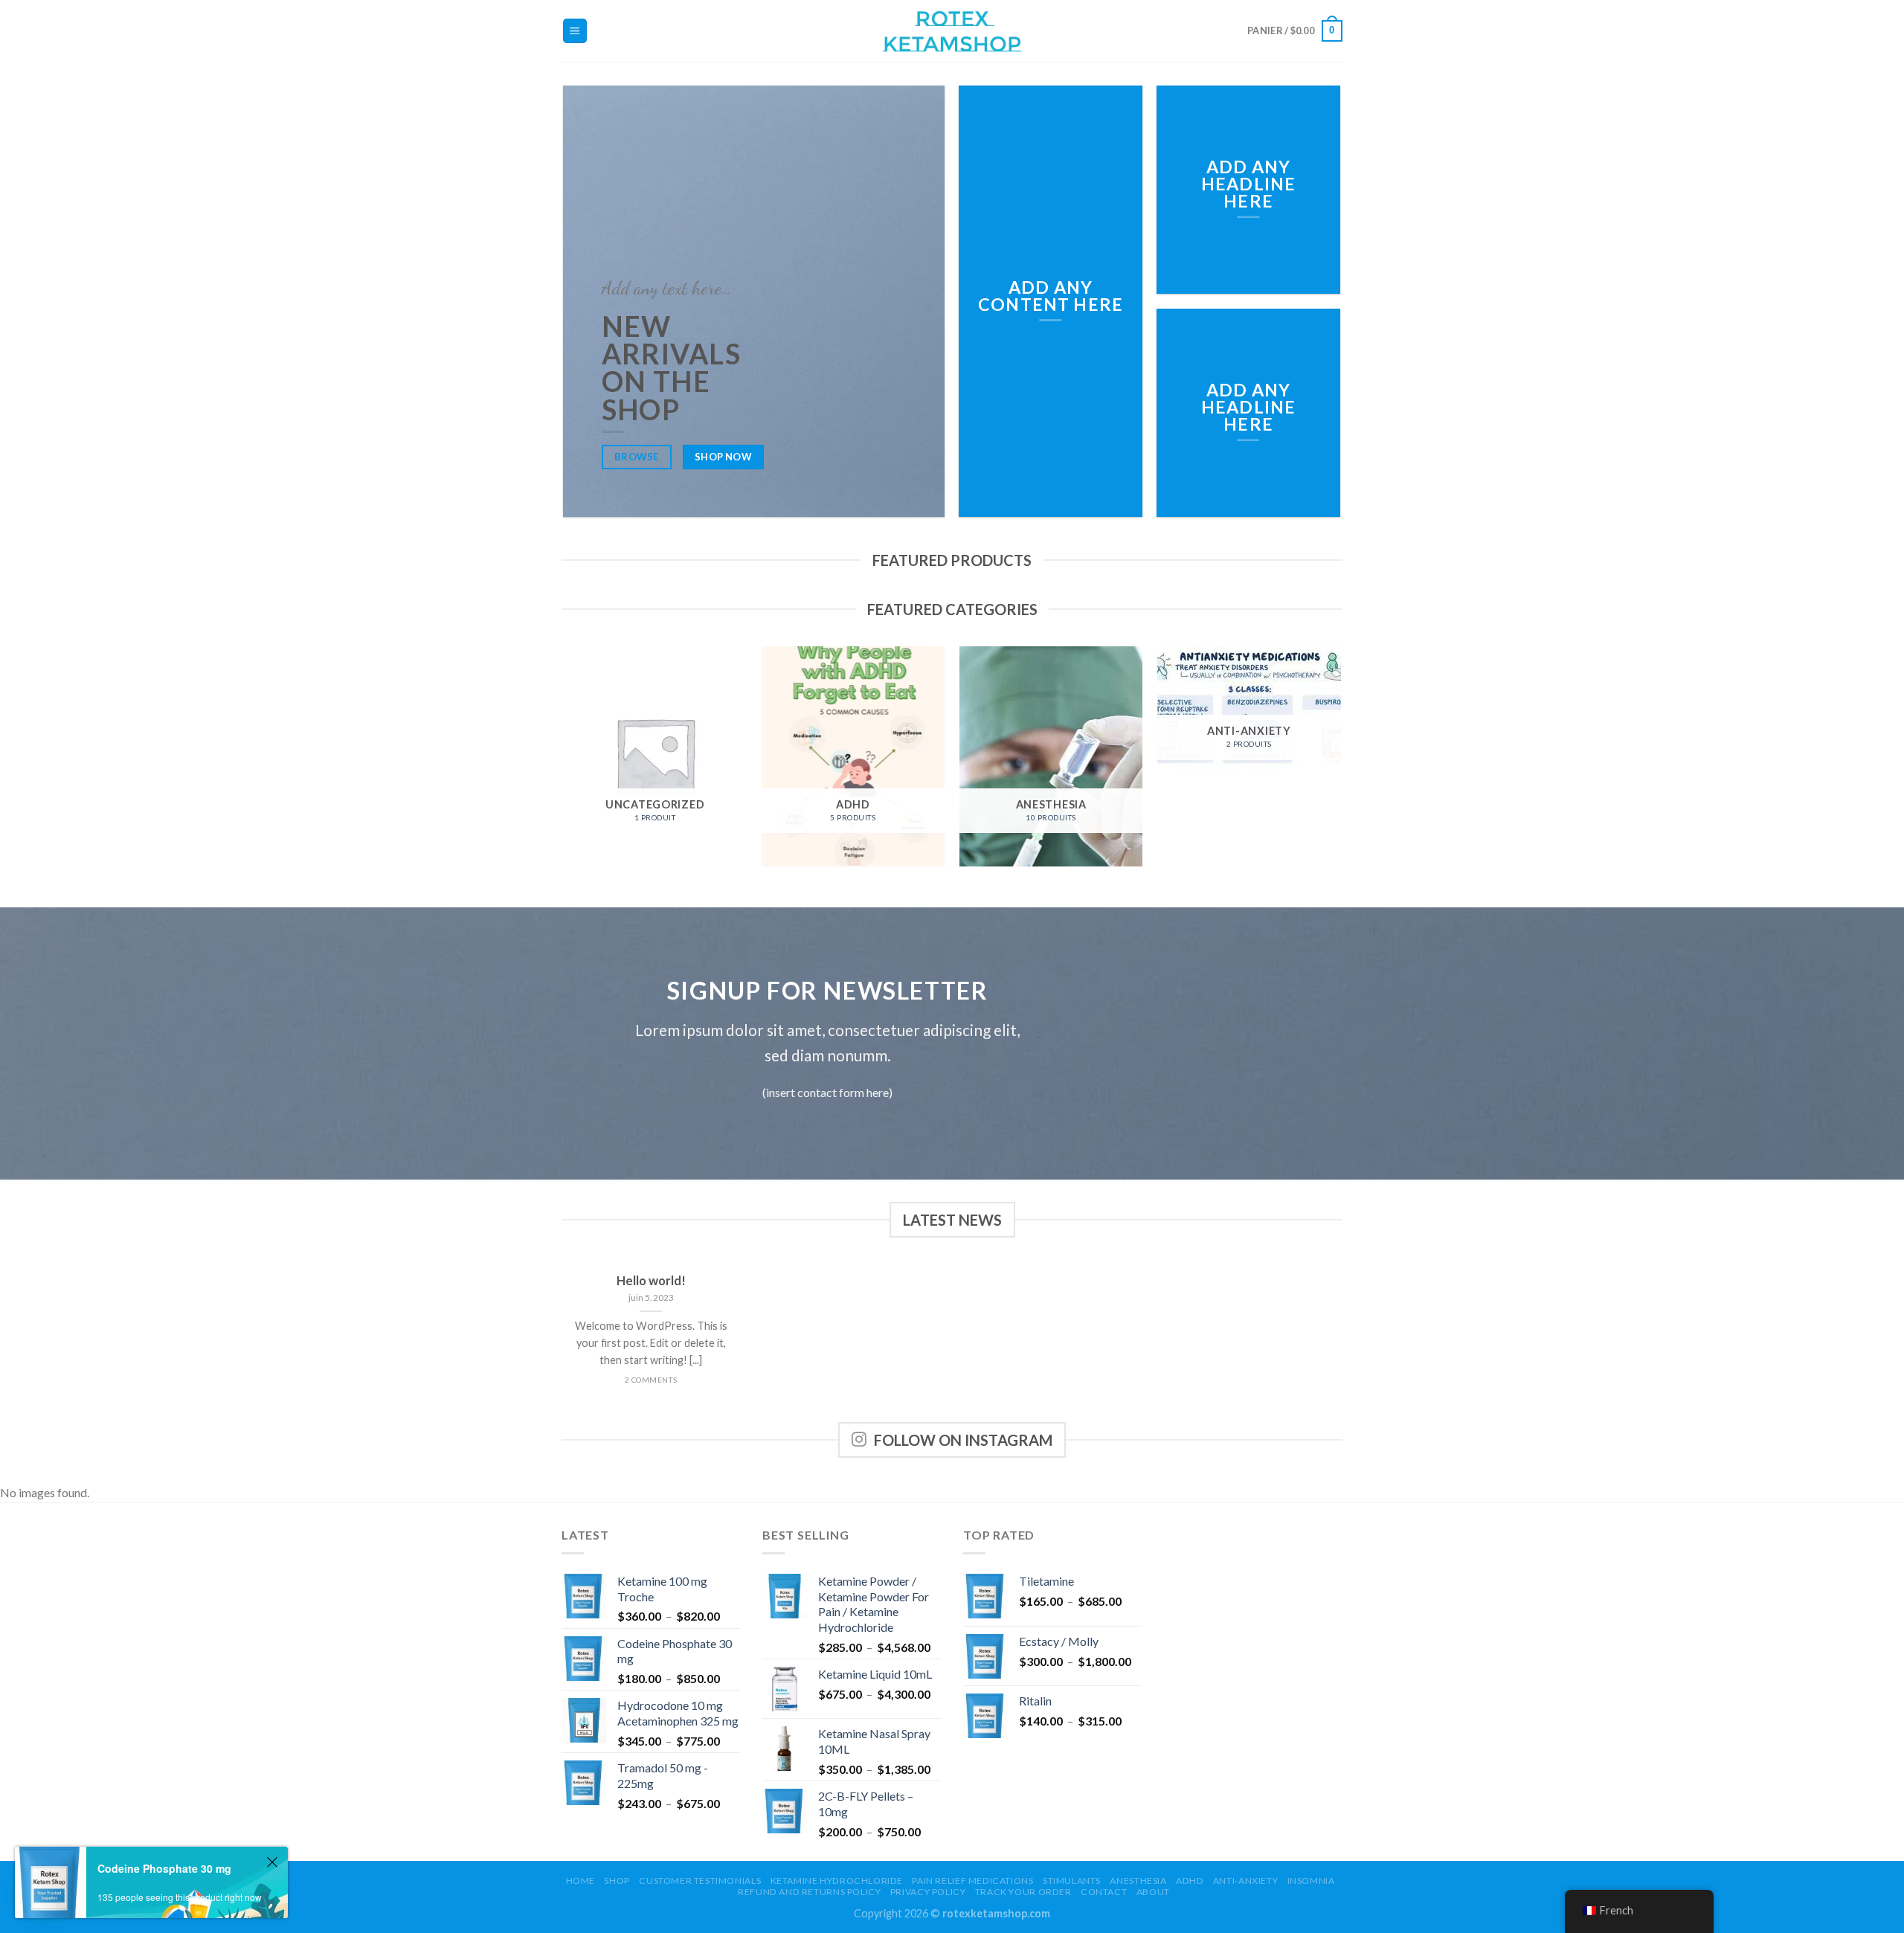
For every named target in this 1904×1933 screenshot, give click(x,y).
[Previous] (565, 762)
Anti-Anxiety (1245, 1881)
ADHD (1190, 1881)
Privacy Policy (928, 1892)
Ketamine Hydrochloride (837, 1881)
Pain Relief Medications (972, 1881)
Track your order (1023, 1892)
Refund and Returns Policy (809, 1892)
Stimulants (1072, 1881)
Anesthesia (1138, 1881)
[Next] (1340, 762)
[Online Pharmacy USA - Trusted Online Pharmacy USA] (952, 31)
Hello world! (651, 1281)
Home (580, 1881)
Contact (1104, 1892)
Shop (617, 1881)
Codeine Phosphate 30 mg (164, 1868)
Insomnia (1311, 1881)
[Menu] (575, 31)
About (1153, 1892)
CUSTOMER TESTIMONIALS (700, 1881)
